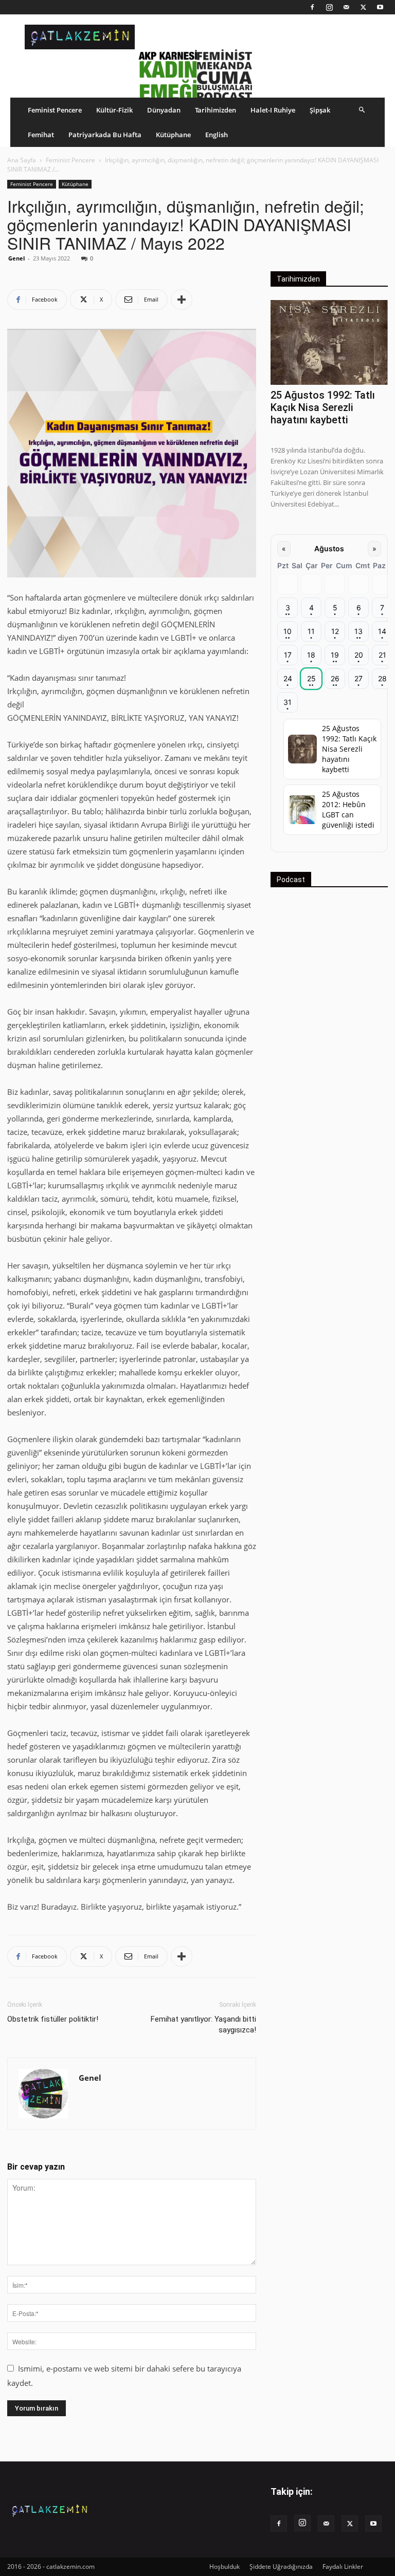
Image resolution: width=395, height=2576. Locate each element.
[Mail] (346, 7)
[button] (362, 110)
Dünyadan (164, 110)
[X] (363, 7)
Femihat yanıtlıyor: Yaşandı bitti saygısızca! (203, 2024)
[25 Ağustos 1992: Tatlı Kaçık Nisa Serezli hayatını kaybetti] (329, 342)
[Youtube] (380, 7)
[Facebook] (312, 7)
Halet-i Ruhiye (273, 110)
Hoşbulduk (225, 2566)
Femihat (41, 135)
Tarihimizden (216, 110)
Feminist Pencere (55, 110)
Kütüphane (173, 135)
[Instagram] (329, 7)
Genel (16, 258)
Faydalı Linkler (343, 2566)
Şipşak (320, 110)
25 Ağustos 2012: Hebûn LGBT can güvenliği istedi (348, 809)
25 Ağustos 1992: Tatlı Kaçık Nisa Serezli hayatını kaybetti (323, 407)
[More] (182, 300)
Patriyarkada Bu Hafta (105, 135)
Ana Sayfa (22, 160)
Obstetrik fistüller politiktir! (53, 2019)
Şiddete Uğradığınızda (281, 2566)
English (217, 135)
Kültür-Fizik (114, 110)
